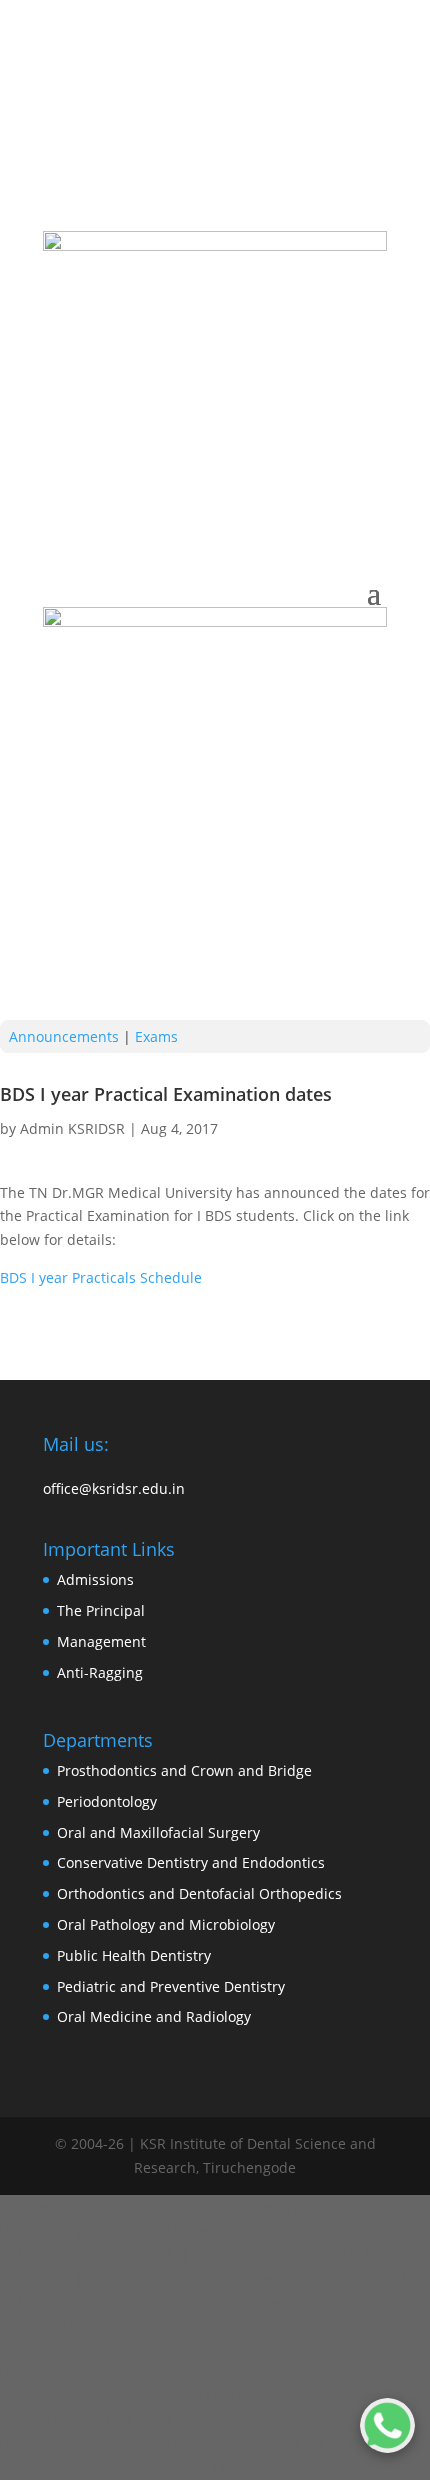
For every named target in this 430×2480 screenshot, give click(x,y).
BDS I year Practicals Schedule (101, 1277)
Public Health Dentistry (134, 1955)
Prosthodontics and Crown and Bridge (184, 1770)
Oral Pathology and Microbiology (166, 1924)
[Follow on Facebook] (175, 147)
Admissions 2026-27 (272, 105)
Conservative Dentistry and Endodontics (191, 1862)
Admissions (95, 1579)
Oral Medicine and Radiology (154, 2016)
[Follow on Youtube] (255, 147)
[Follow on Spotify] (295, 147)
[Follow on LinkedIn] (215, 147)
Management (101, 1641)
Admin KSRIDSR (72, 1128)
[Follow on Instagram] (135, 147)
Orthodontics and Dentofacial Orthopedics (199, 1893)
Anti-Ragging (100, 1672)
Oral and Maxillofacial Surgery (158, 1832)
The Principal (101, 1610)
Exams (156, 1036)
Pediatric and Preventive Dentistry (171, 1986)
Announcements (64, 1036)
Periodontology (107, 1801)
